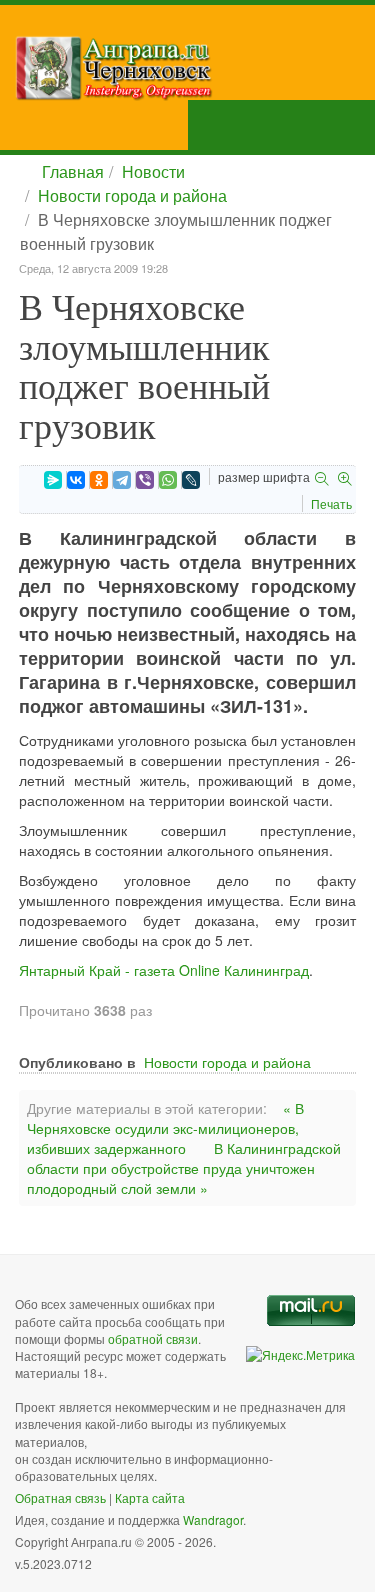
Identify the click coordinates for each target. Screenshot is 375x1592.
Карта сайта (150, 1497)
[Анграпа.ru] (195, 68)
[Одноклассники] (99, 480)
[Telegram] (122, 480)
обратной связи (153, 1338)
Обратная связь (60, 1497)
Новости (153, 171)
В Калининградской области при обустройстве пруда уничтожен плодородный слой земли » (184, 1168)
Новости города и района (132, 195)
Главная (73, 171)
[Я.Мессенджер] (53, 480)
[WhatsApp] (168, 480)
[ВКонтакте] (76, 480)
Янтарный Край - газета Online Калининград (164, 970)
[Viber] (145, 480)
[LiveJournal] (191, 480)
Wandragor (213, 1519)
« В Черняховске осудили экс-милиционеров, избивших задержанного (165, 1128)
